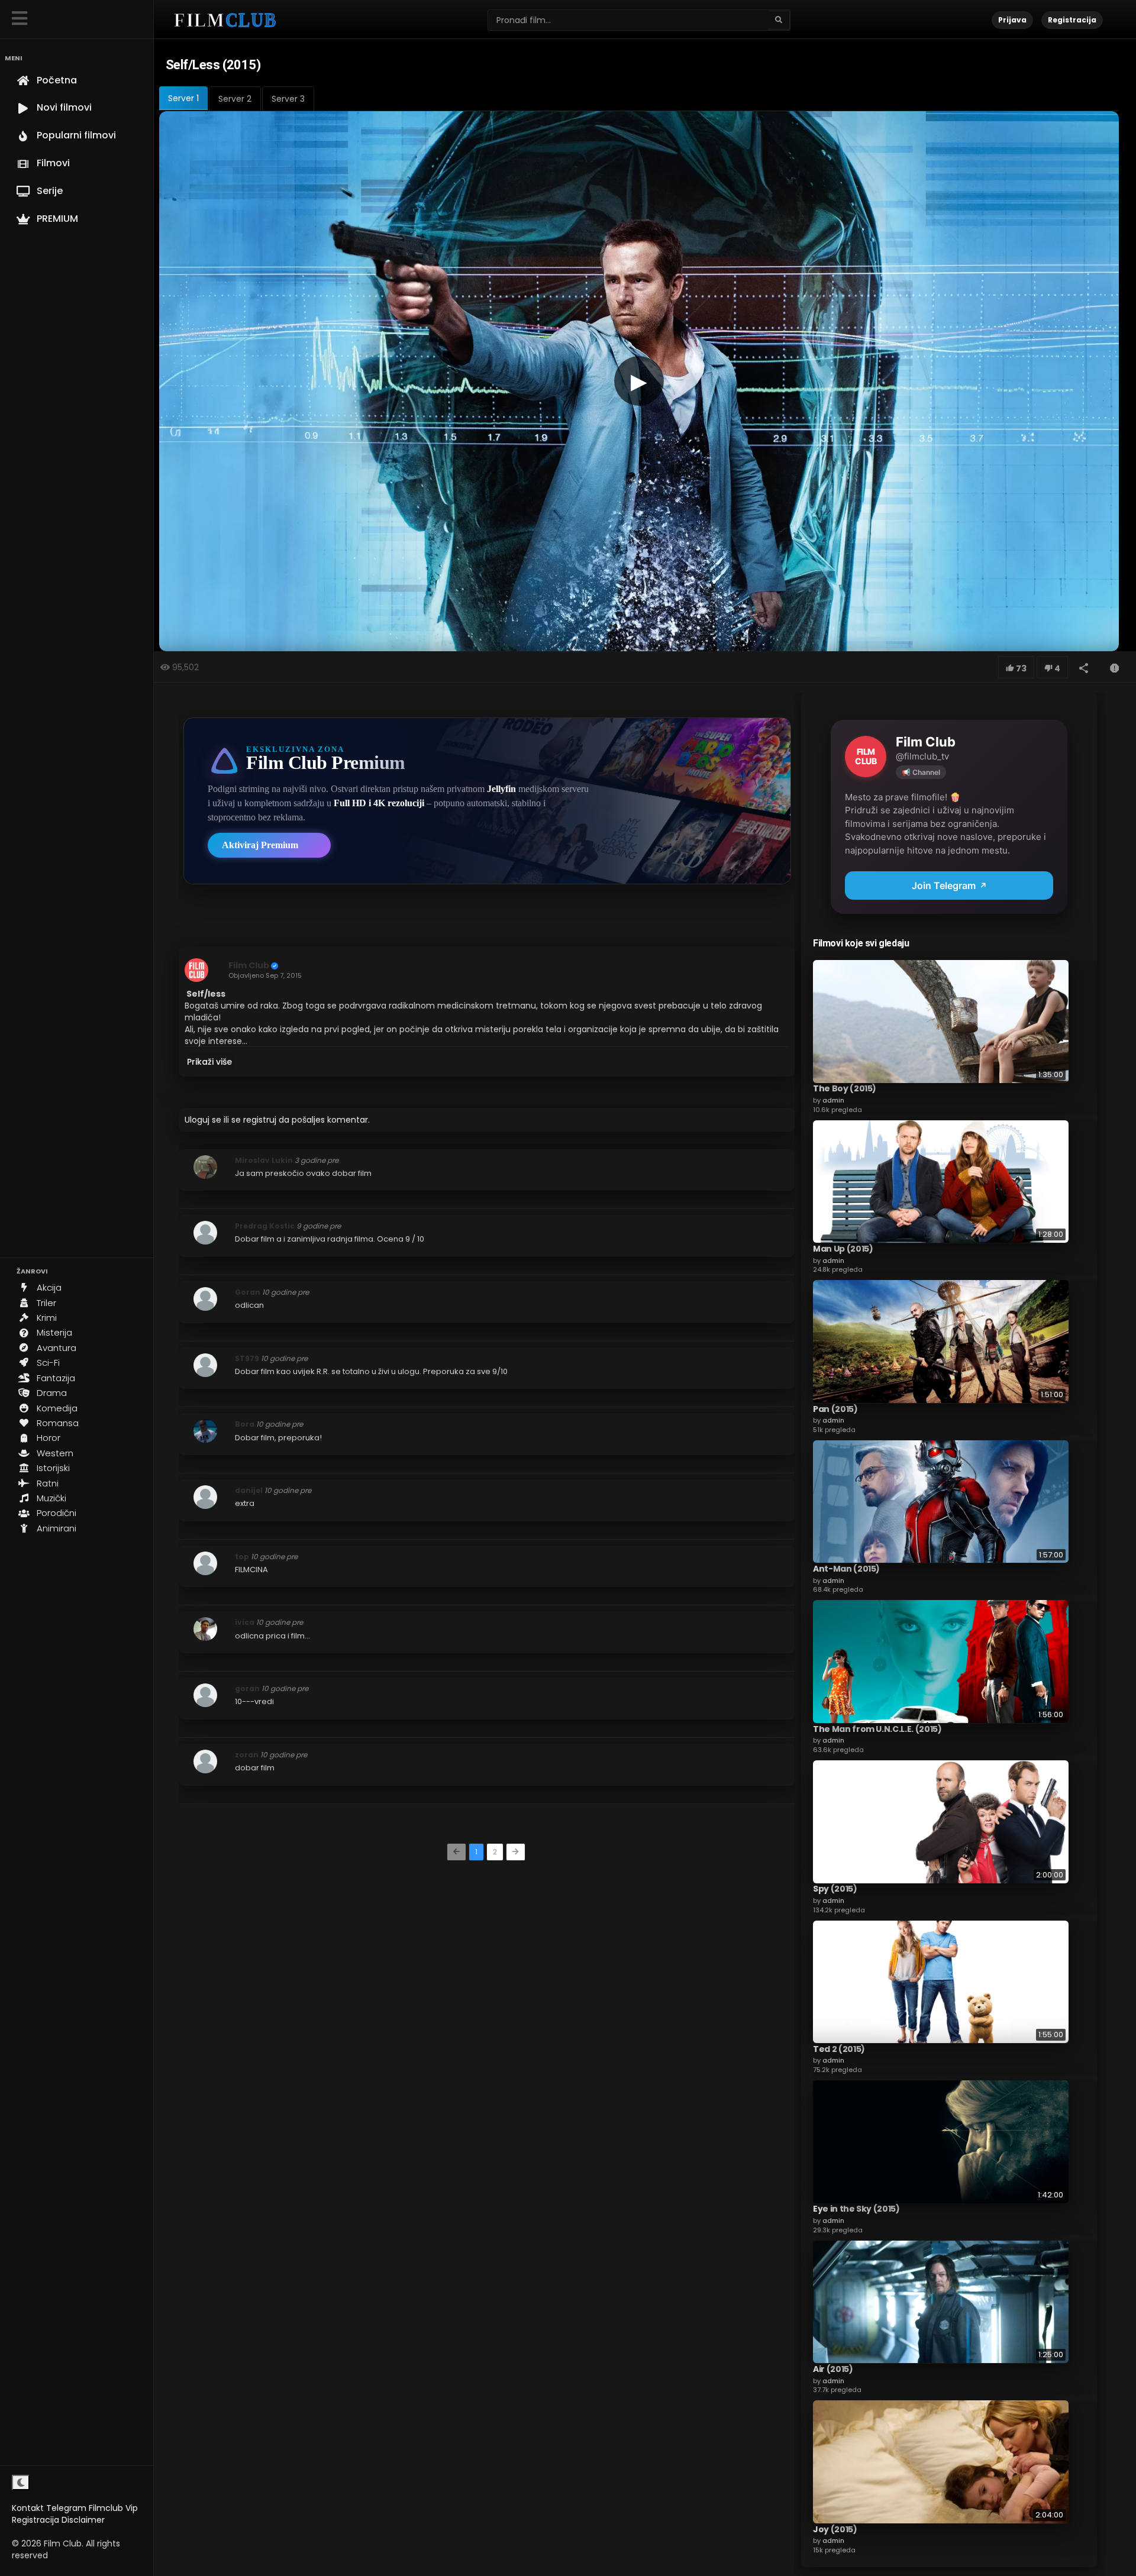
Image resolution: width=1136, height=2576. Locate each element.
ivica (245, 1622)
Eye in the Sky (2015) (856, 2209)
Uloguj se (203, 1120)
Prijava (1012, 20)
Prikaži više (209, 1062)
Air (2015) (833, 2368)
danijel (249, 1490)
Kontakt (28, 2508)
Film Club (249, 965)
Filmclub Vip (113, 2508)
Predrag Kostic (265, 1226)
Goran (248, 1292)
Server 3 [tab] (288, 99)
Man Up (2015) (843, 1248)
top (242, 1557)
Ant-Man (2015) (846, 1568)
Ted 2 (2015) (839, 2048)
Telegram (66, 2508)
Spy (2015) (835, 1889)
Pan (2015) (835, 1408)
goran (247, 1688)
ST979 (247, 1358)
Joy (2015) (835, 2529)
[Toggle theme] (21, 2483)
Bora (245, 1424)
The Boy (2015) (845, 1088)
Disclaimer (83, 2520)
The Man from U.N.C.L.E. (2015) (877, 1728)
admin (833, 1100)
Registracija (35, 2520)
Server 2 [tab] (235, 99)
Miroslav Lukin (264, 1160)
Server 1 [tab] (183, 98)
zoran (247, 1755)
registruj (260, 1120)
